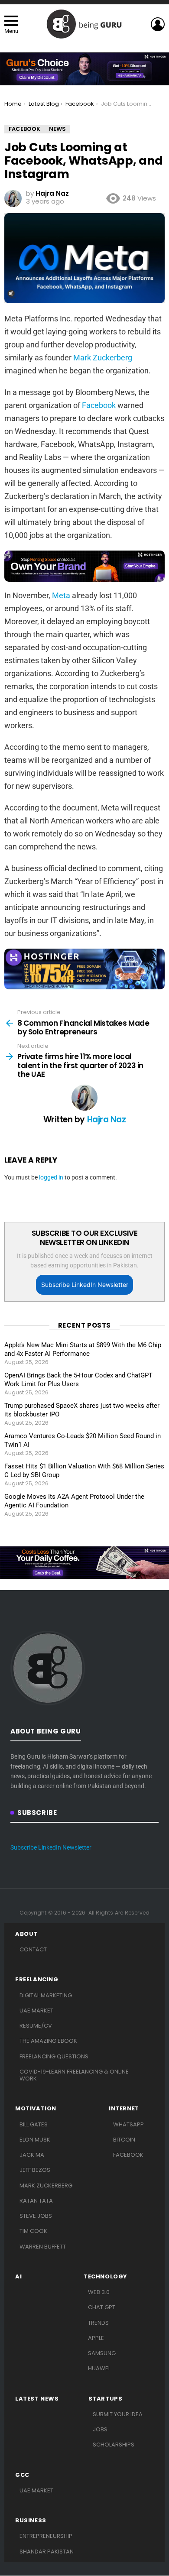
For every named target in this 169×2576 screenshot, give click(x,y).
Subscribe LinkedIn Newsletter (85, 1285)
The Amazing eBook (48, 2041)
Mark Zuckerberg (103, 358)
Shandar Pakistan (47, 2552)
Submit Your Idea (118, 2414)
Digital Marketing (46, 1995)
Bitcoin (124, 2140)
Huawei (99, 2368)
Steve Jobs (36, 2216)
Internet (124, 2109)
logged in (51, 1177)
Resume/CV (36, 2026)
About (26, 1934)
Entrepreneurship (46, 2536)
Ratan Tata (36, 2201)
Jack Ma (32, 2155)
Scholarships (114, 2445)
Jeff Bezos (35, 2170)
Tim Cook (33, 2231)
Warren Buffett (43, 2247)
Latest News (37, 2399)
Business (31, 2521)
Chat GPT (102, 2307)
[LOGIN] (158, 24)
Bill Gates (34, 2124)
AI (18, 2277)
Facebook (99, 405)
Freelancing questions (54, 2056)
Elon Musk (35, 2140)
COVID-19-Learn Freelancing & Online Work (74, 2075)
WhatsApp (128, 2124)
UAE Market (36, 2011)
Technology (106, 2277)
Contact (33, 1949)
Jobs (100, 2429)
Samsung (102, 2353)
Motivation (36, 2109)
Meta (61, 595)
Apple (96, 2338)
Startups (106, 2399)
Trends (98, 2323)
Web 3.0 (99, 2292)
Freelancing (37, 1980)
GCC (22, 2475)
